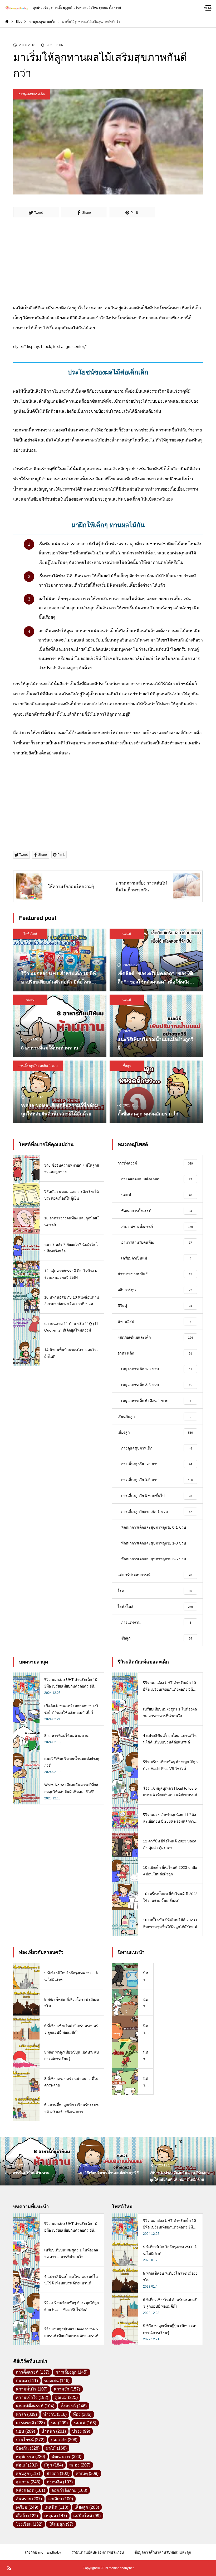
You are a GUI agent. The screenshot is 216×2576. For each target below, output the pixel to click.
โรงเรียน (29, 2524)
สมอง (80, 2465)
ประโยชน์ (30, 2440)
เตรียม (27, 2507)
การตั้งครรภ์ (33, 2372)
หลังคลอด (30, 2490)
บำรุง (81, 2431)
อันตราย (29, 2499)
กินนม (27, 2381)
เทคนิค (56, 2507)
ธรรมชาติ (30, 2423)
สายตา (58, 2473)
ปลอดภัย (64, 2440)
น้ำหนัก (54, 2431)
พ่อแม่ (27, 2465)
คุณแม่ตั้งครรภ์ (35, 2406)
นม (59, 2423)
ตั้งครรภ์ (74, 2406)
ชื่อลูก (127, 1066)
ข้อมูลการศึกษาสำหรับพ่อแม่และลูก (163, 2552)
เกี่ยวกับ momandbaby (43, 2552)
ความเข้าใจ (32, 2397)
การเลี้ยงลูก (72, 2372)
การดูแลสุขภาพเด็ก (32, 94)
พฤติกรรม (30, 2457)
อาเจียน (61, 2499)
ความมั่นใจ (32, 2389)
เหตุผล (56, 2516)
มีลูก (53, 2465)
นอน (25, 2431)
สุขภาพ (28, 2482)
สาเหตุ (87, 2473)
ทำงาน (55, 2414)
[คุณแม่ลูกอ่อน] (16, 8)
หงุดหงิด (60, 2482)
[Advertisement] (108, 266)
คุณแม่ (66, 2397)
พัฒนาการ (66, 2457)
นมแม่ (127, 934)
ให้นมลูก (61, 2524)
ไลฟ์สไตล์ (30, 934)
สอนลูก (28, 2473)
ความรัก (67, 2389)
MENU (208, 8)
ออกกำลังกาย (69, 2490)
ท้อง (82, 2414)
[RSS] (9, 2568)
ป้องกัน (28, 2448)
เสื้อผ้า (27, 2516)
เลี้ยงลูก (87, 2507)
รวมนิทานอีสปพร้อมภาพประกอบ (98, 2552)
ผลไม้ (56, 2448)
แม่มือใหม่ (87, 2516)
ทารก (26, 2414)
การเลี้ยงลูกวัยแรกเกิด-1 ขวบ (38, 1066)
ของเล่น (57, 2381)
